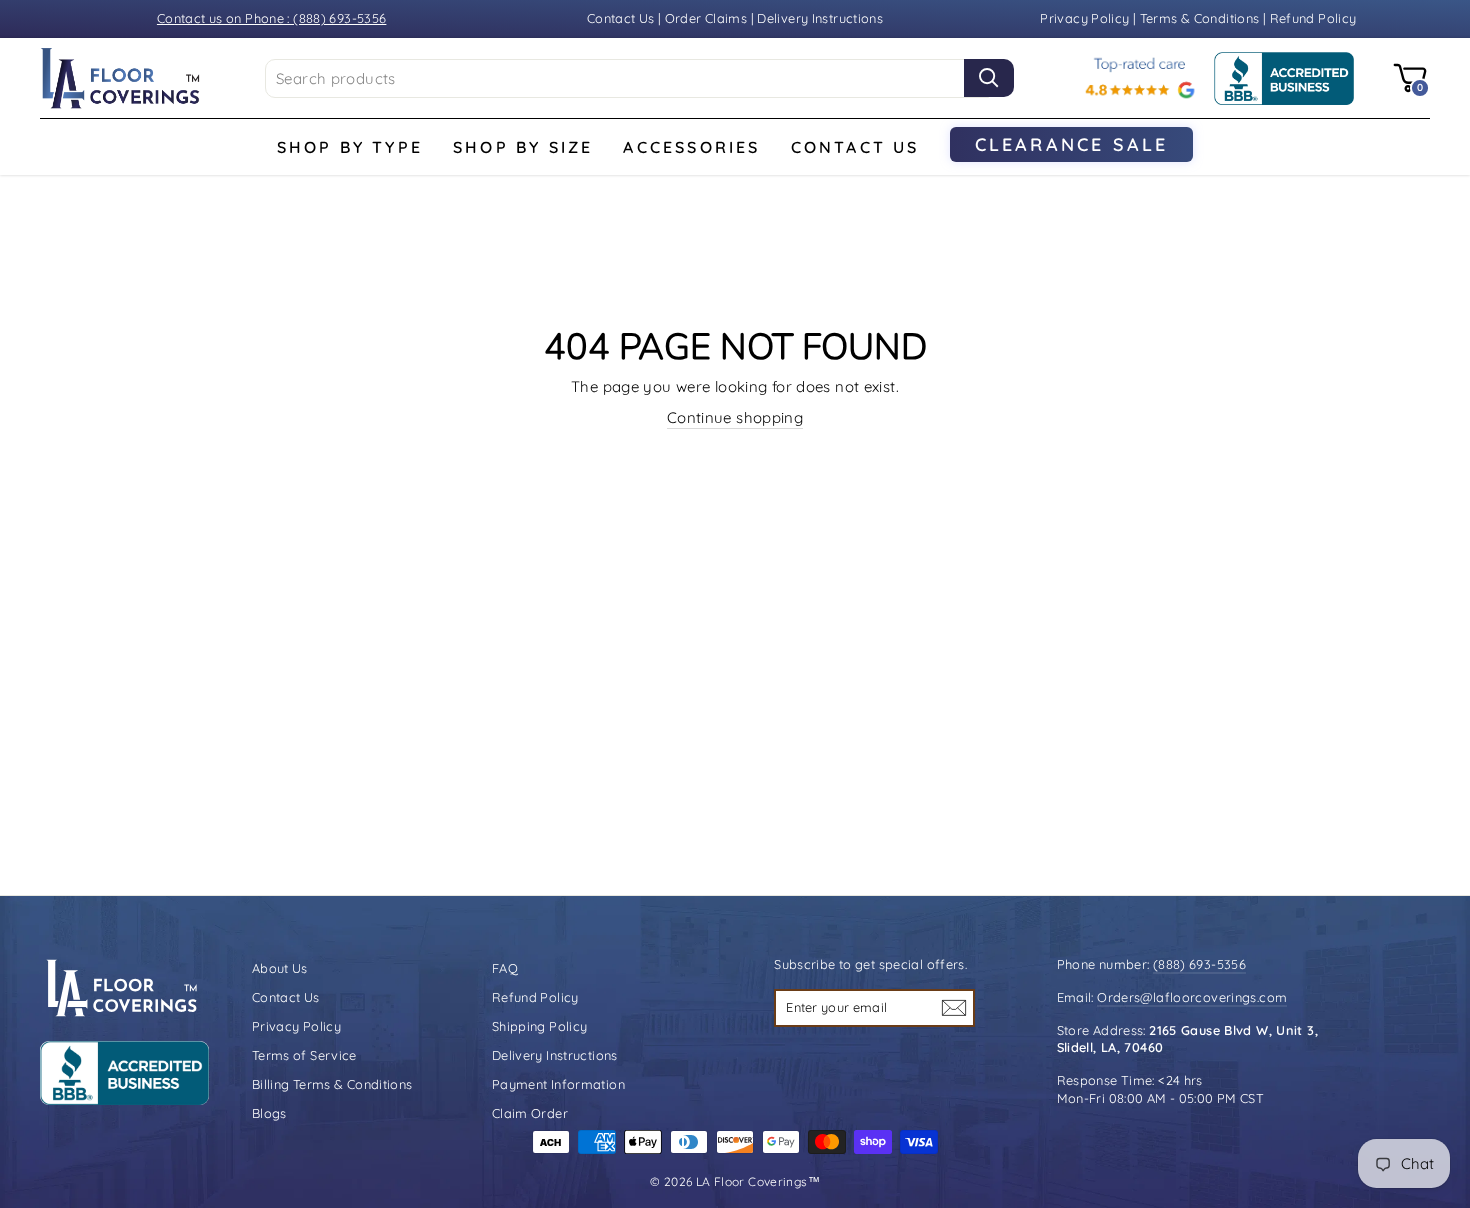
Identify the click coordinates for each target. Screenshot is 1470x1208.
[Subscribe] (954, 1007)
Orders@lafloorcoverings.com (1192, 997)
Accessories (691, 147)
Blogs (269, 1113)
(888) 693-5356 (1199, 964)
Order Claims (706, 18)
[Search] (989, 78)
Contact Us (621, 18)
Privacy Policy (1086, 18)
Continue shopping (735, 417)
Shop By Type (350, 147)
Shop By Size (523, 147)
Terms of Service (304, 1055)
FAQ (505, 968)
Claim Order (530, 1113)
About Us (280, 968)
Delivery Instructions (820, 18)
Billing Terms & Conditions (332, 1084)
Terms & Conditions (1200, 18)
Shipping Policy (540, 1026)
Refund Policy (1313, 18)
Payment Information (558, 1084)
